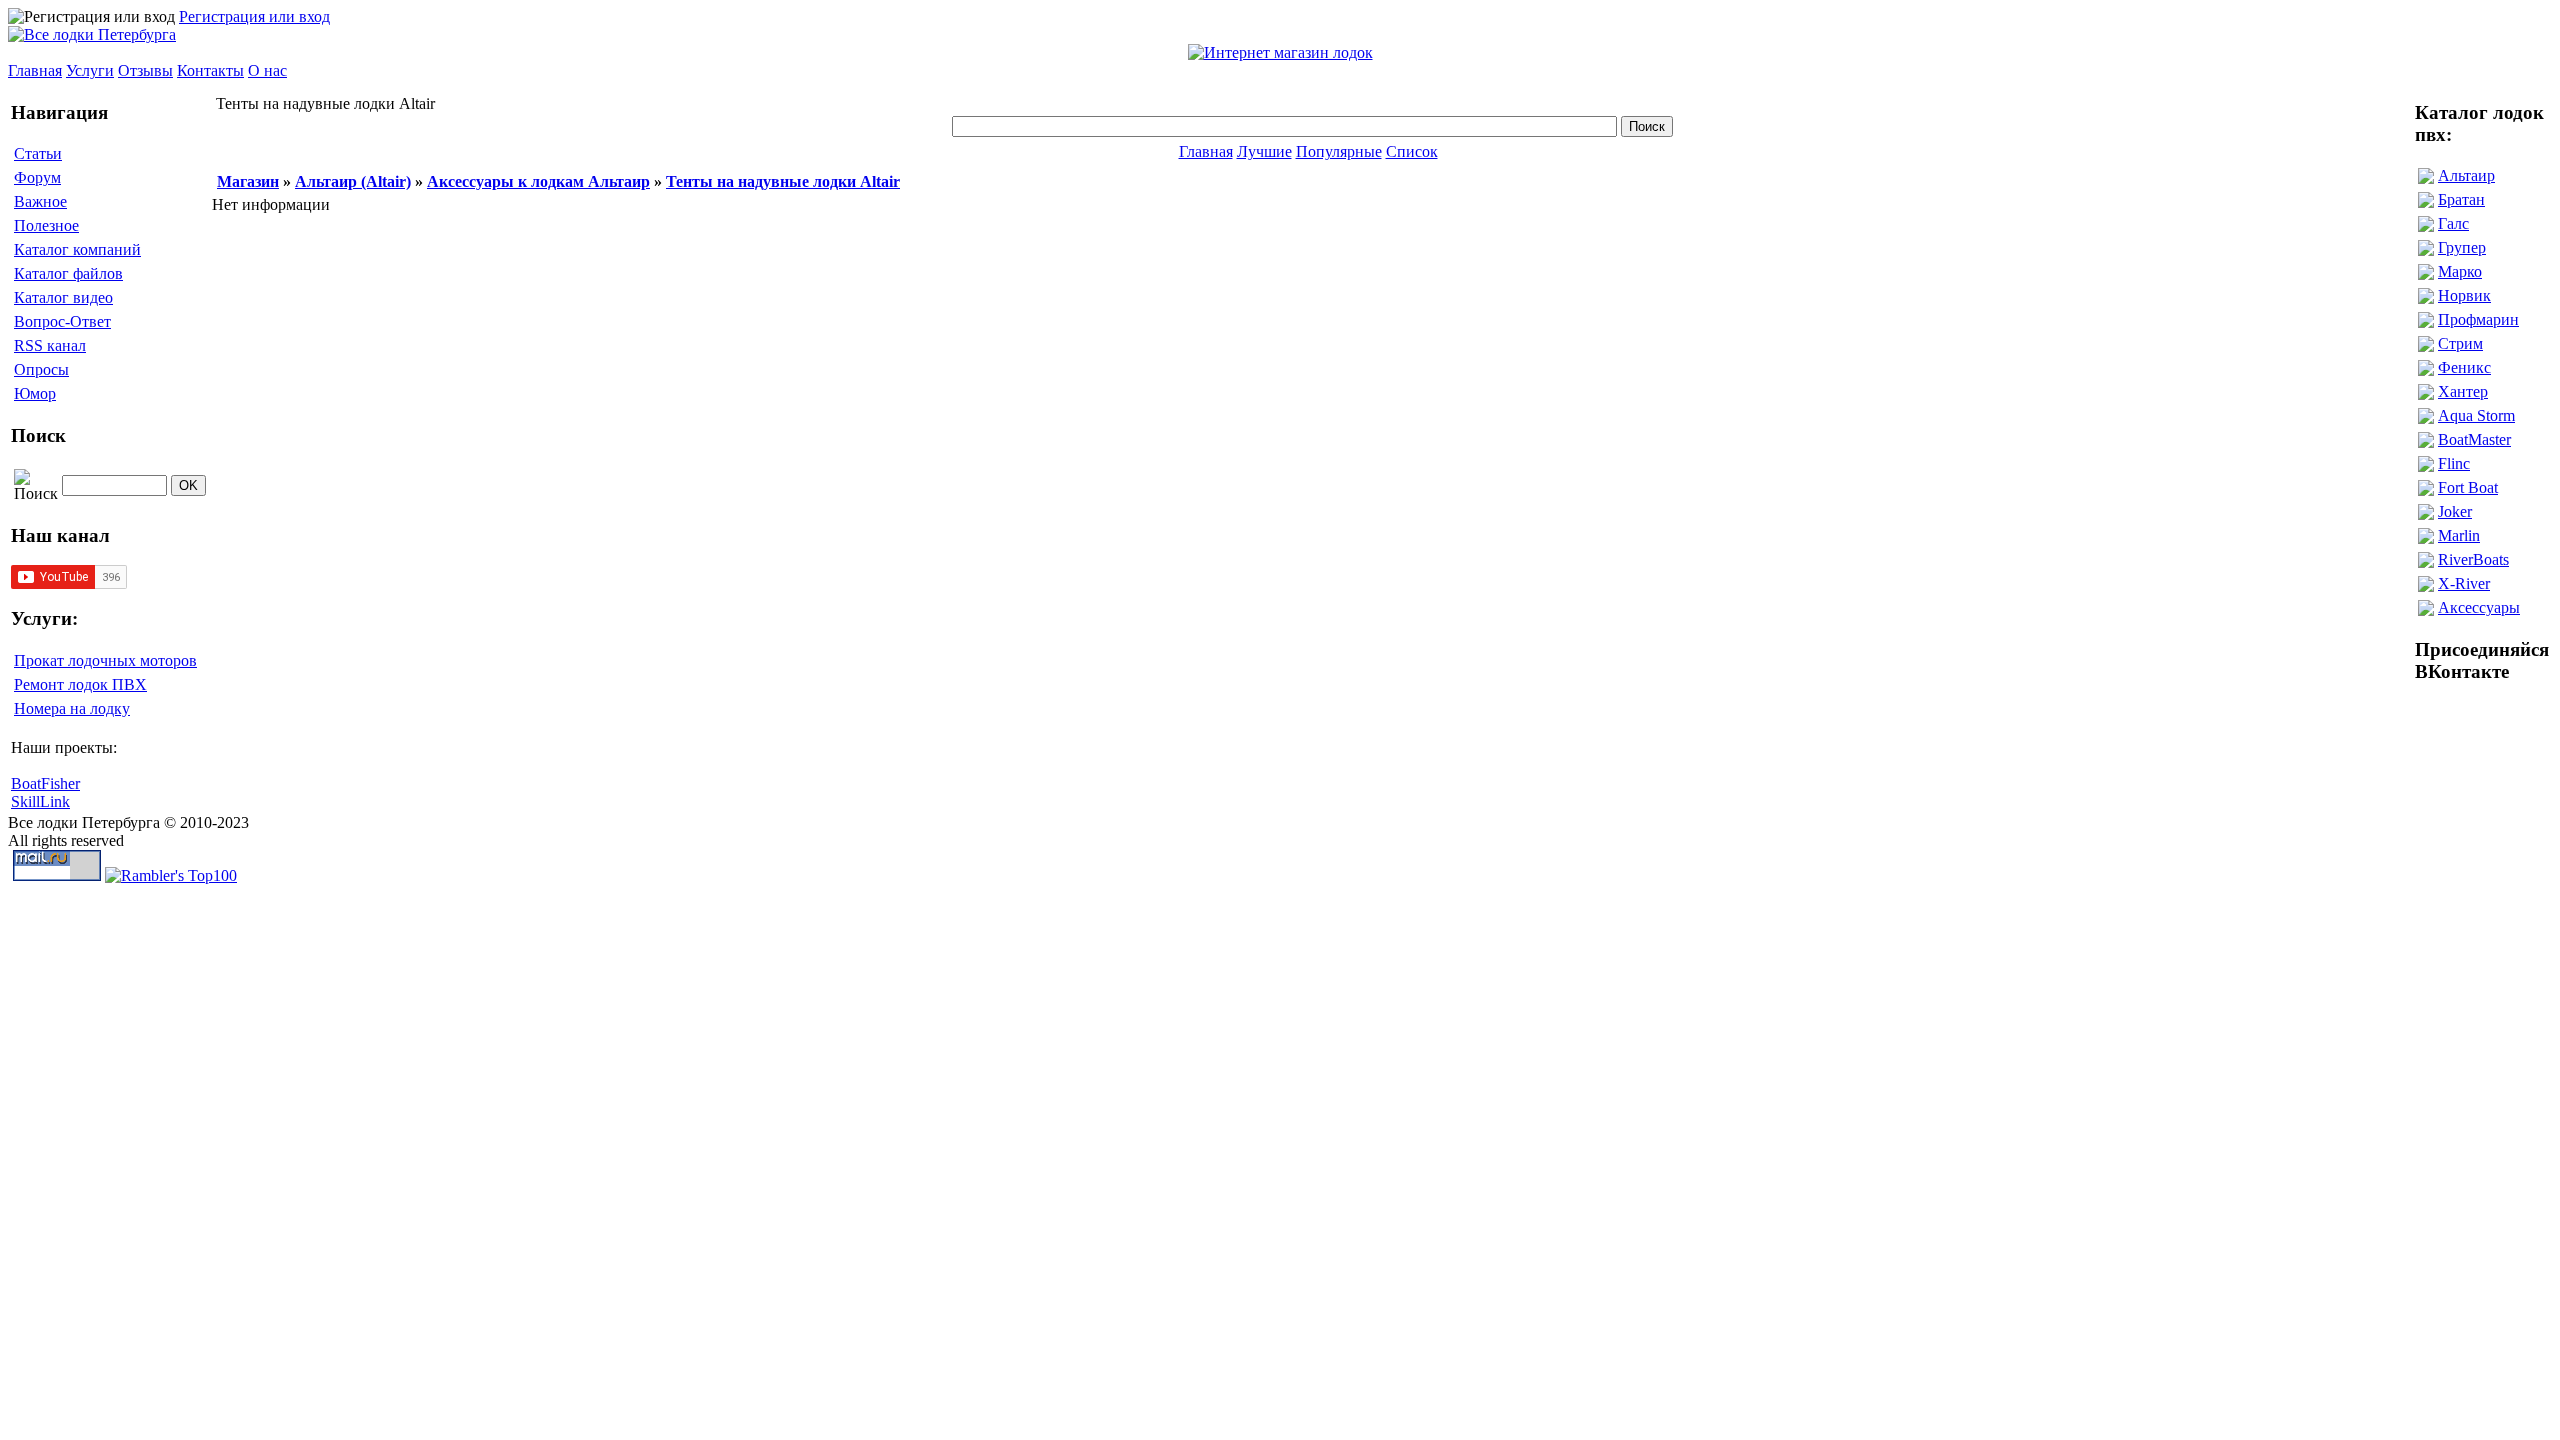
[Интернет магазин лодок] (1280, 52)
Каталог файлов (68, 273)
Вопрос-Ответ (62, 321)
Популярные (1339, 151)
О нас (267, 70)
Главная (35, 70)
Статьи (38, 153)
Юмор (35, 393)
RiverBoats (2473, 559)
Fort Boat (2468, 487)
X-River (2464, 583)
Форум (37, 177)
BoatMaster (2474, 439)
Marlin (2459, 535)
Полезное (46, 225)
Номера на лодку (72, 708)
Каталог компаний (77, 249)
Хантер (2463, 391)
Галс (2453, 223)
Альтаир (2466, 175)
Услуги (90, 70)
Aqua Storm (2476, 415)
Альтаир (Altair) (353, 181)
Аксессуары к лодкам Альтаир (538, 181)
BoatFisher (45, 783)
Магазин (248, 181)
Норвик (2464, 295)
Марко (2460, 271)
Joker (2455, 511)
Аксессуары (2479, 607)
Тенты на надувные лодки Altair (783, 181)
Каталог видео (63, 297)
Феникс (2464, 367)
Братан (2461, 199)
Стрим (2460, 343)
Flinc (2454, 463)
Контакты (210, 70)
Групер (2462, 247)
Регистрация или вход (254, 16)
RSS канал (50, 345)
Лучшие (1264, 151)
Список (1412, 151)
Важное (40, 201)
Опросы (41, 369)
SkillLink (40, 801)
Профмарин (2478, 319)
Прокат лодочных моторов (105, 660)
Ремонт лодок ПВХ (80, 684)
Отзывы (145, 70)
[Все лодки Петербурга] (92, 34)
